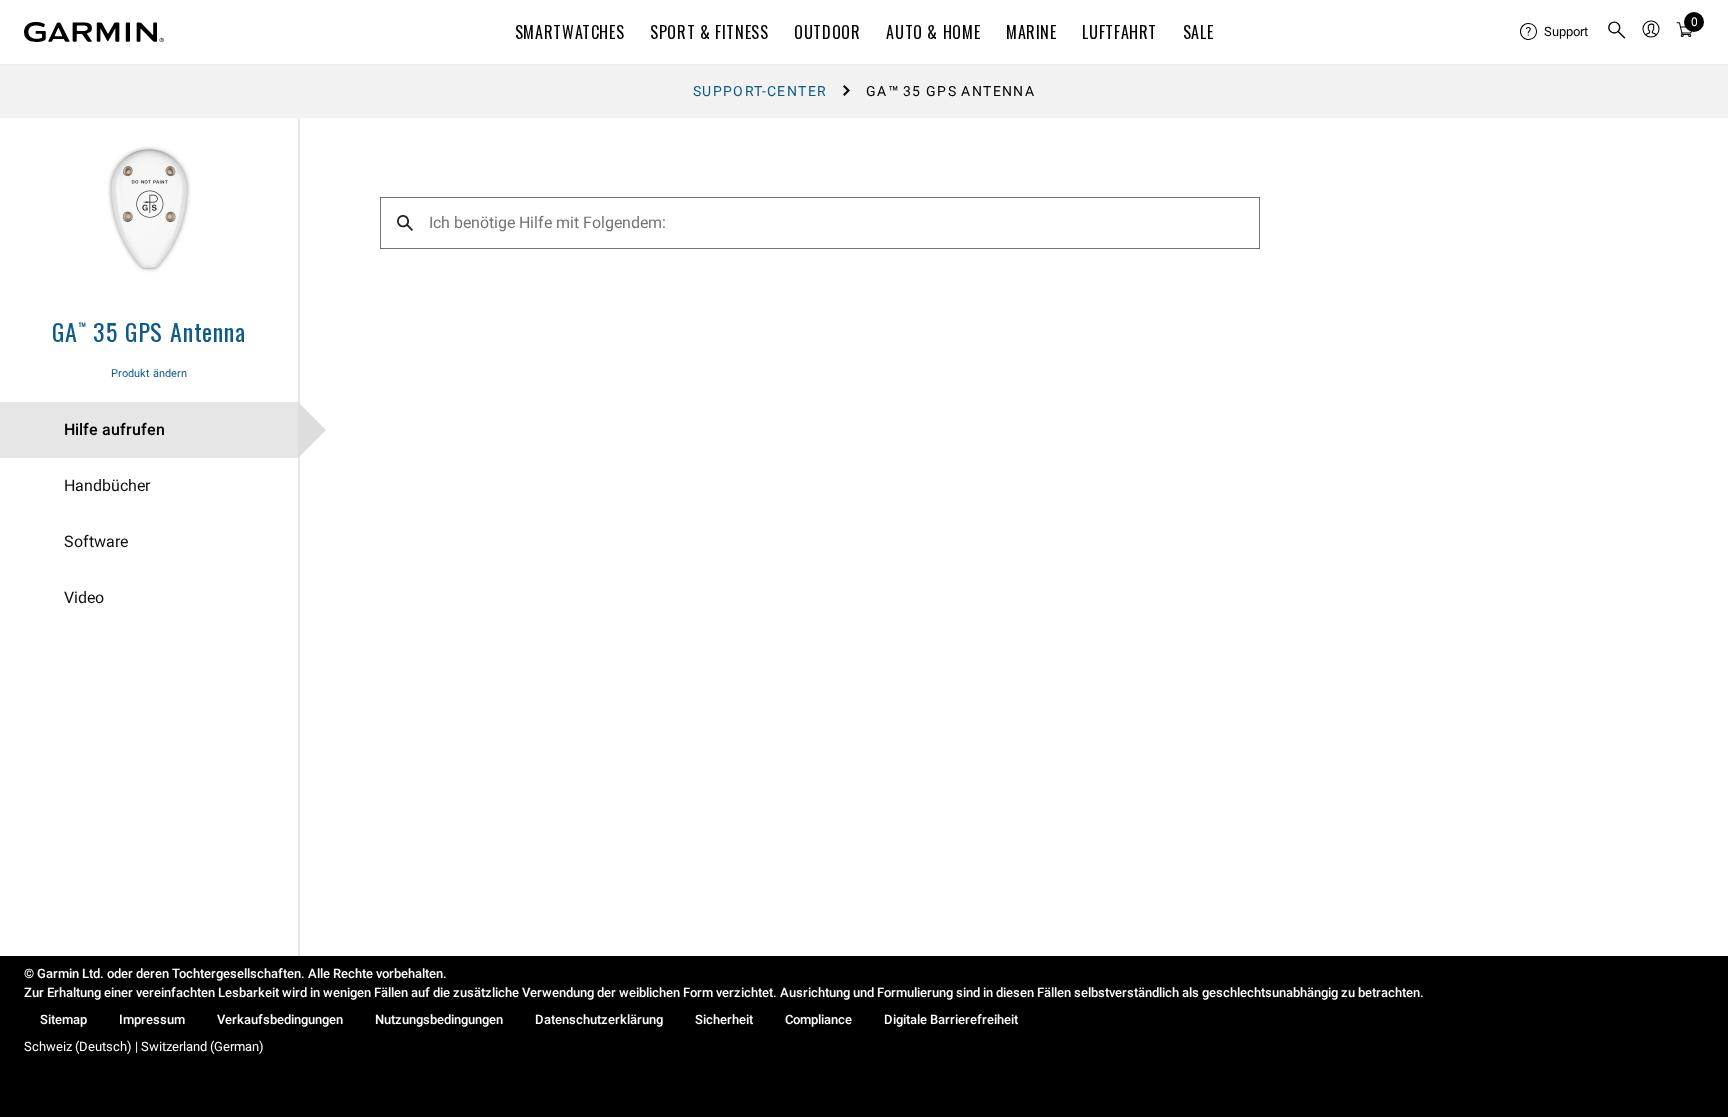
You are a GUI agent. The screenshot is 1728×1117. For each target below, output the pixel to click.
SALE (1198, 32)
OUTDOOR (827, 32)
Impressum (152, 1019)
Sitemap (63, 1019)
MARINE (1031, 32)
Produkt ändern (149, 373)
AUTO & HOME (933, 32)
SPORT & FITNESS (709, 32)
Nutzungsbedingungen (439, 1019)
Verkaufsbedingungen (280, 1019)
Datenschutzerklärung (599, 1019)
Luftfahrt (1119, 32)
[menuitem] (1555, 32)
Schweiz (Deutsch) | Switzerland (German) (144, 1046)
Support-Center (760, 91)
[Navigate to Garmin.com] (94, 32)
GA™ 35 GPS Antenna (148, 331)
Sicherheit (724, 1019)
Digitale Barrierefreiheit (951, 1019)
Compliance (818, 1019)
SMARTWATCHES (570, 32)
